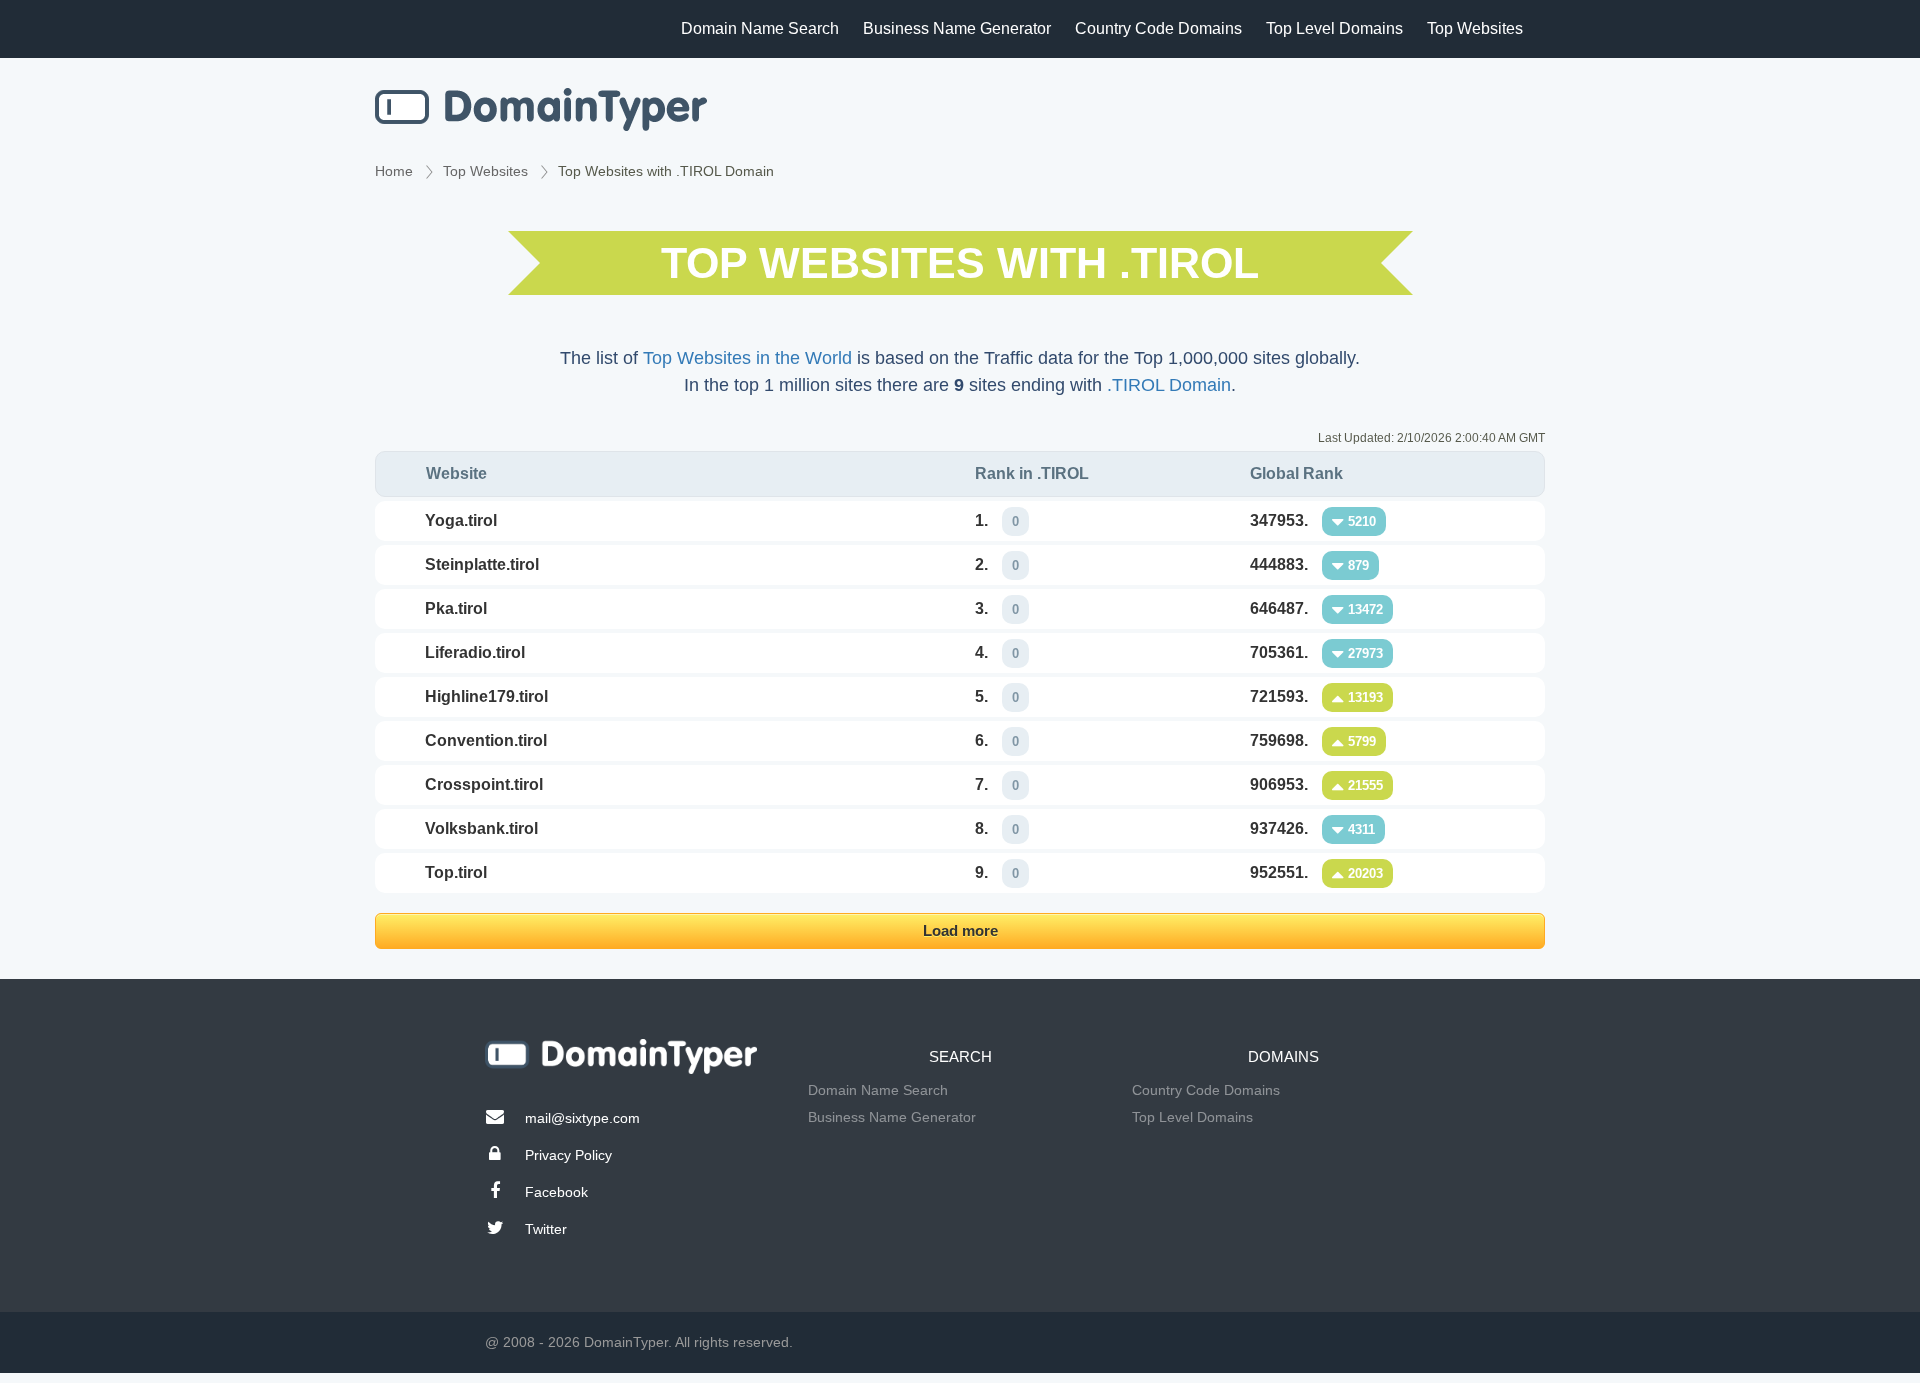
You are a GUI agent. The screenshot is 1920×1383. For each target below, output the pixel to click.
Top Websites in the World (747, 358)
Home (394, 171)
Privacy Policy (568, 1155)
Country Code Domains (1158, 28)
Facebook (556, 1192)
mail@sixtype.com (582, 1118)
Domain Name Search (760, 28)
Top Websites (1475, 28)
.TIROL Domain (1169, 385)
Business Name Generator (957, 28)
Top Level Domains (1334, 28)
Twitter (546, 1229)
